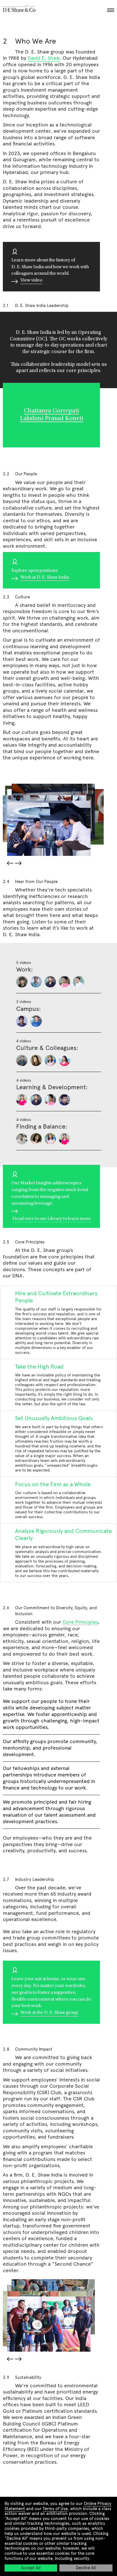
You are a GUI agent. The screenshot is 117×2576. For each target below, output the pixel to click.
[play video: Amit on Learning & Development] (36, 1100)
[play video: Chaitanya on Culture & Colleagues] (22, 1060)
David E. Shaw (44, 58)
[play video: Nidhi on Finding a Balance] (50, 1139)
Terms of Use (55, 2509)
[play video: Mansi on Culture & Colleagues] (64, 1060)
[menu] (110, 9)
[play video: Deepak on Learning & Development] (50, 1100)
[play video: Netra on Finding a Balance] (36, 1139)
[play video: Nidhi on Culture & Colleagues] (50, 1060)
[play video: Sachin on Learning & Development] (64, 1100)
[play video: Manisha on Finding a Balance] (64, 1139)
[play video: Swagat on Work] (36, 982)
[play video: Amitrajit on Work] (22, 982)
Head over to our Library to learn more (52, 1219)
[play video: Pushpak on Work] (79, 982)
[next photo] (19, 864)
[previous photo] (9, 863)
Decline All (86, 2568)
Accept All (31, 2568)
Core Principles (80, 1622)
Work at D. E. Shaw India (45, 577)
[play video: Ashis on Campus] (22, 1021)
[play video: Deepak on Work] (64, 982)
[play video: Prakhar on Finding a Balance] (22, 1139)
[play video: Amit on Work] (50, 982)
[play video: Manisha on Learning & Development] (22, 1100)
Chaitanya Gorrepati (51, 411)
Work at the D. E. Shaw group (49, 2013)
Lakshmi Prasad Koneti (52, 419)
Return (58, 142)
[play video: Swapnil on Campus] (36, 1021)
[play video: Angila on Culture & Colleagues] (36, 1060)
